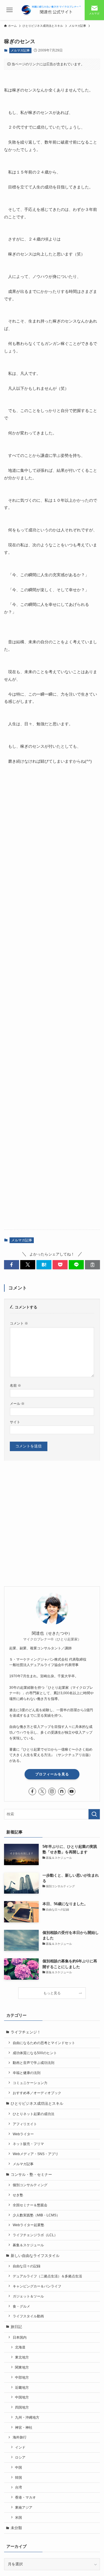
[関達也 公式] (52, 10)
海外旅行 (20, 2437)
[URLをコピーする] (92, 1265)
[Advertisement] (52, 996)
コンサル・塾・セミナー (31, 2175)
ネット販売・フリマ (28, 2144)
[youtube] (72, 1791)
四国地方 (22, 2407)
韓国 (18, 2477)
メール (17, 1404)
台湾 (18, 2487)
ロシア (20, 2457)
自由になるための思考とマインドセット (44, 2043)
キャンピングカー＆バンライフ (37, 2286)
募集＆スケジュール (28, 2245)
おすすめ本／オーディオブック (37, 2093)
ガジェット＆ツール (28, 2296)
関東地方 (22, 2367)
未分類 (16, 2528)
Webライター (23, 2134)
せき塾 (18, 2195)
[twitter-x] (42, 1791)
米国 (18, 2517)
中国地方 (22, 2397)
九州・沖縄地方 (27, 2417)
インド (20, 2447)
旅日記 (16, 2327)
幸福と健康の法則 (27, 2073)
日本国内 (20, 2337)
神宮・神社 (24, 2427)
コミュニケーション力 (30, 2083)
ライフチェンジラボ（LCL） (35, 2235)
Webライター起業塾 (28, 2225)
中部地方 (22, 2377)
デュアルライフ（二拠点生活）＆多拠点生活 (47, 2276)
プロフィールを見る (52, 1774)
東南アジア (24, 2507)
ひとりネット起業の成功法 (34, 2114)
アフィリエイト (25, 2124)
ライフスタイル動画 (28, 2316)
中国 (18, 2467)
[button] (12, 1265)
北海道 (20, 2347)
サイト (15, 1422)
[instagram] (52, 1791)
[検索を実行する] (94, 1814)
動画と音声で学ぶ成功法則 (34, 2063)
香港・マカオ (25, 2497)
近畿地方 (22, 2387)
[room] (62, 1791)
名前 (15, 1385)
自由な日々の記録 (27, 2266)
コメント (19, 1323)
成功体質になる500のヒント (35, 2053)
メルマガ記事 (20, 50)
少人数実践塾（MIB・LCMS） (36, 2215)
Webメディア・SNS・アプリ (36, 2154)
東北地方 (22, 2357)
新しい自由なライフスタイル (35, 2256)
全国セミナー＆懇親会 (30, 2205)
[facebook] (32, 1791)
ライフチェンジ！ (26, 2032)
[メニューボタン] (10, 10)
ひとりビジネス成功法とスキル (37, 2103)
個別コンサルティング (30, 2185)
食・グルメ (21, 2306)
